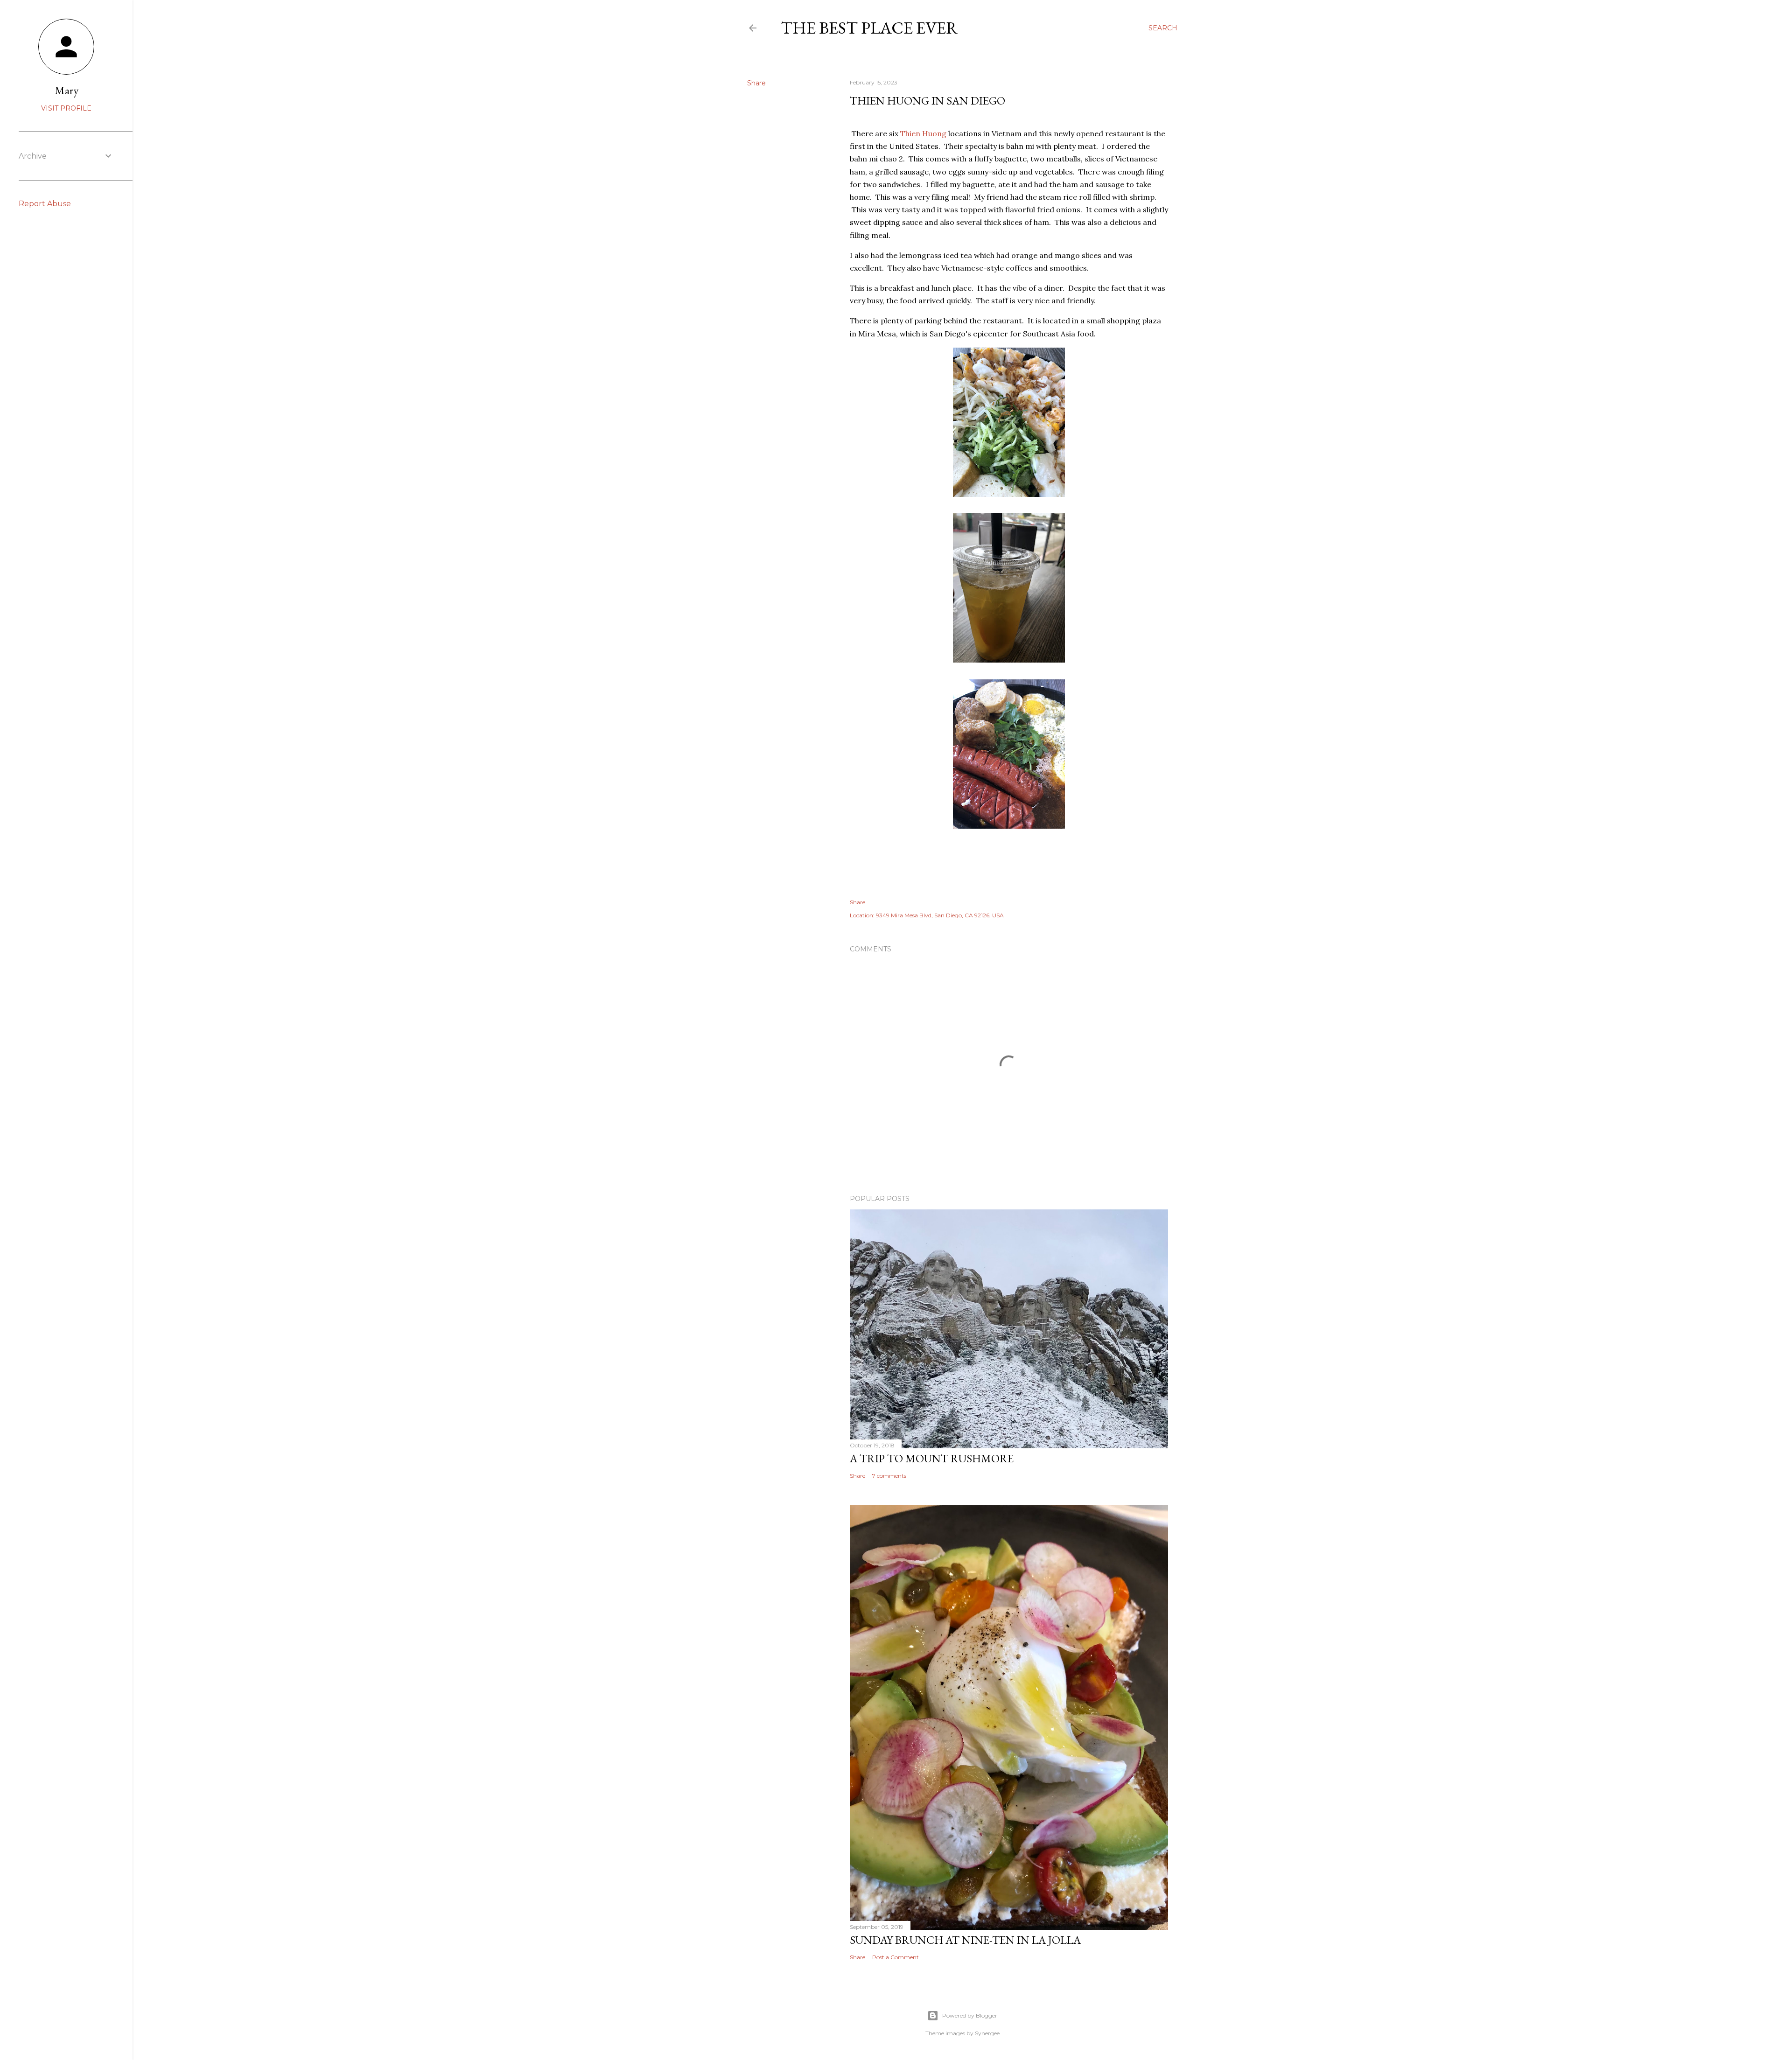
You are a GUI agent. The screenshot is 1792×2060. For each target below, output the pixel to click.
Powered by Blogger (970, 2015)
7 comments (889, 1476)
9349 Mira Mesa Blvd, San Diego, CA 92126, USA (940, 915)
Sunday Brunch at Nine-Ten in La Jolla (965, 1940)
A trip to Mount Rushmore (932, 1458)
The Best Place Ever (869, 28)
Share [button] (756, 83)
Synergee (987, 2033)
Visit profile (66, 108)
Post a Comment (896, 1957)
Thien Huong (923, 133)
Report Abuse (45, 204)
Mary (66, 90)
